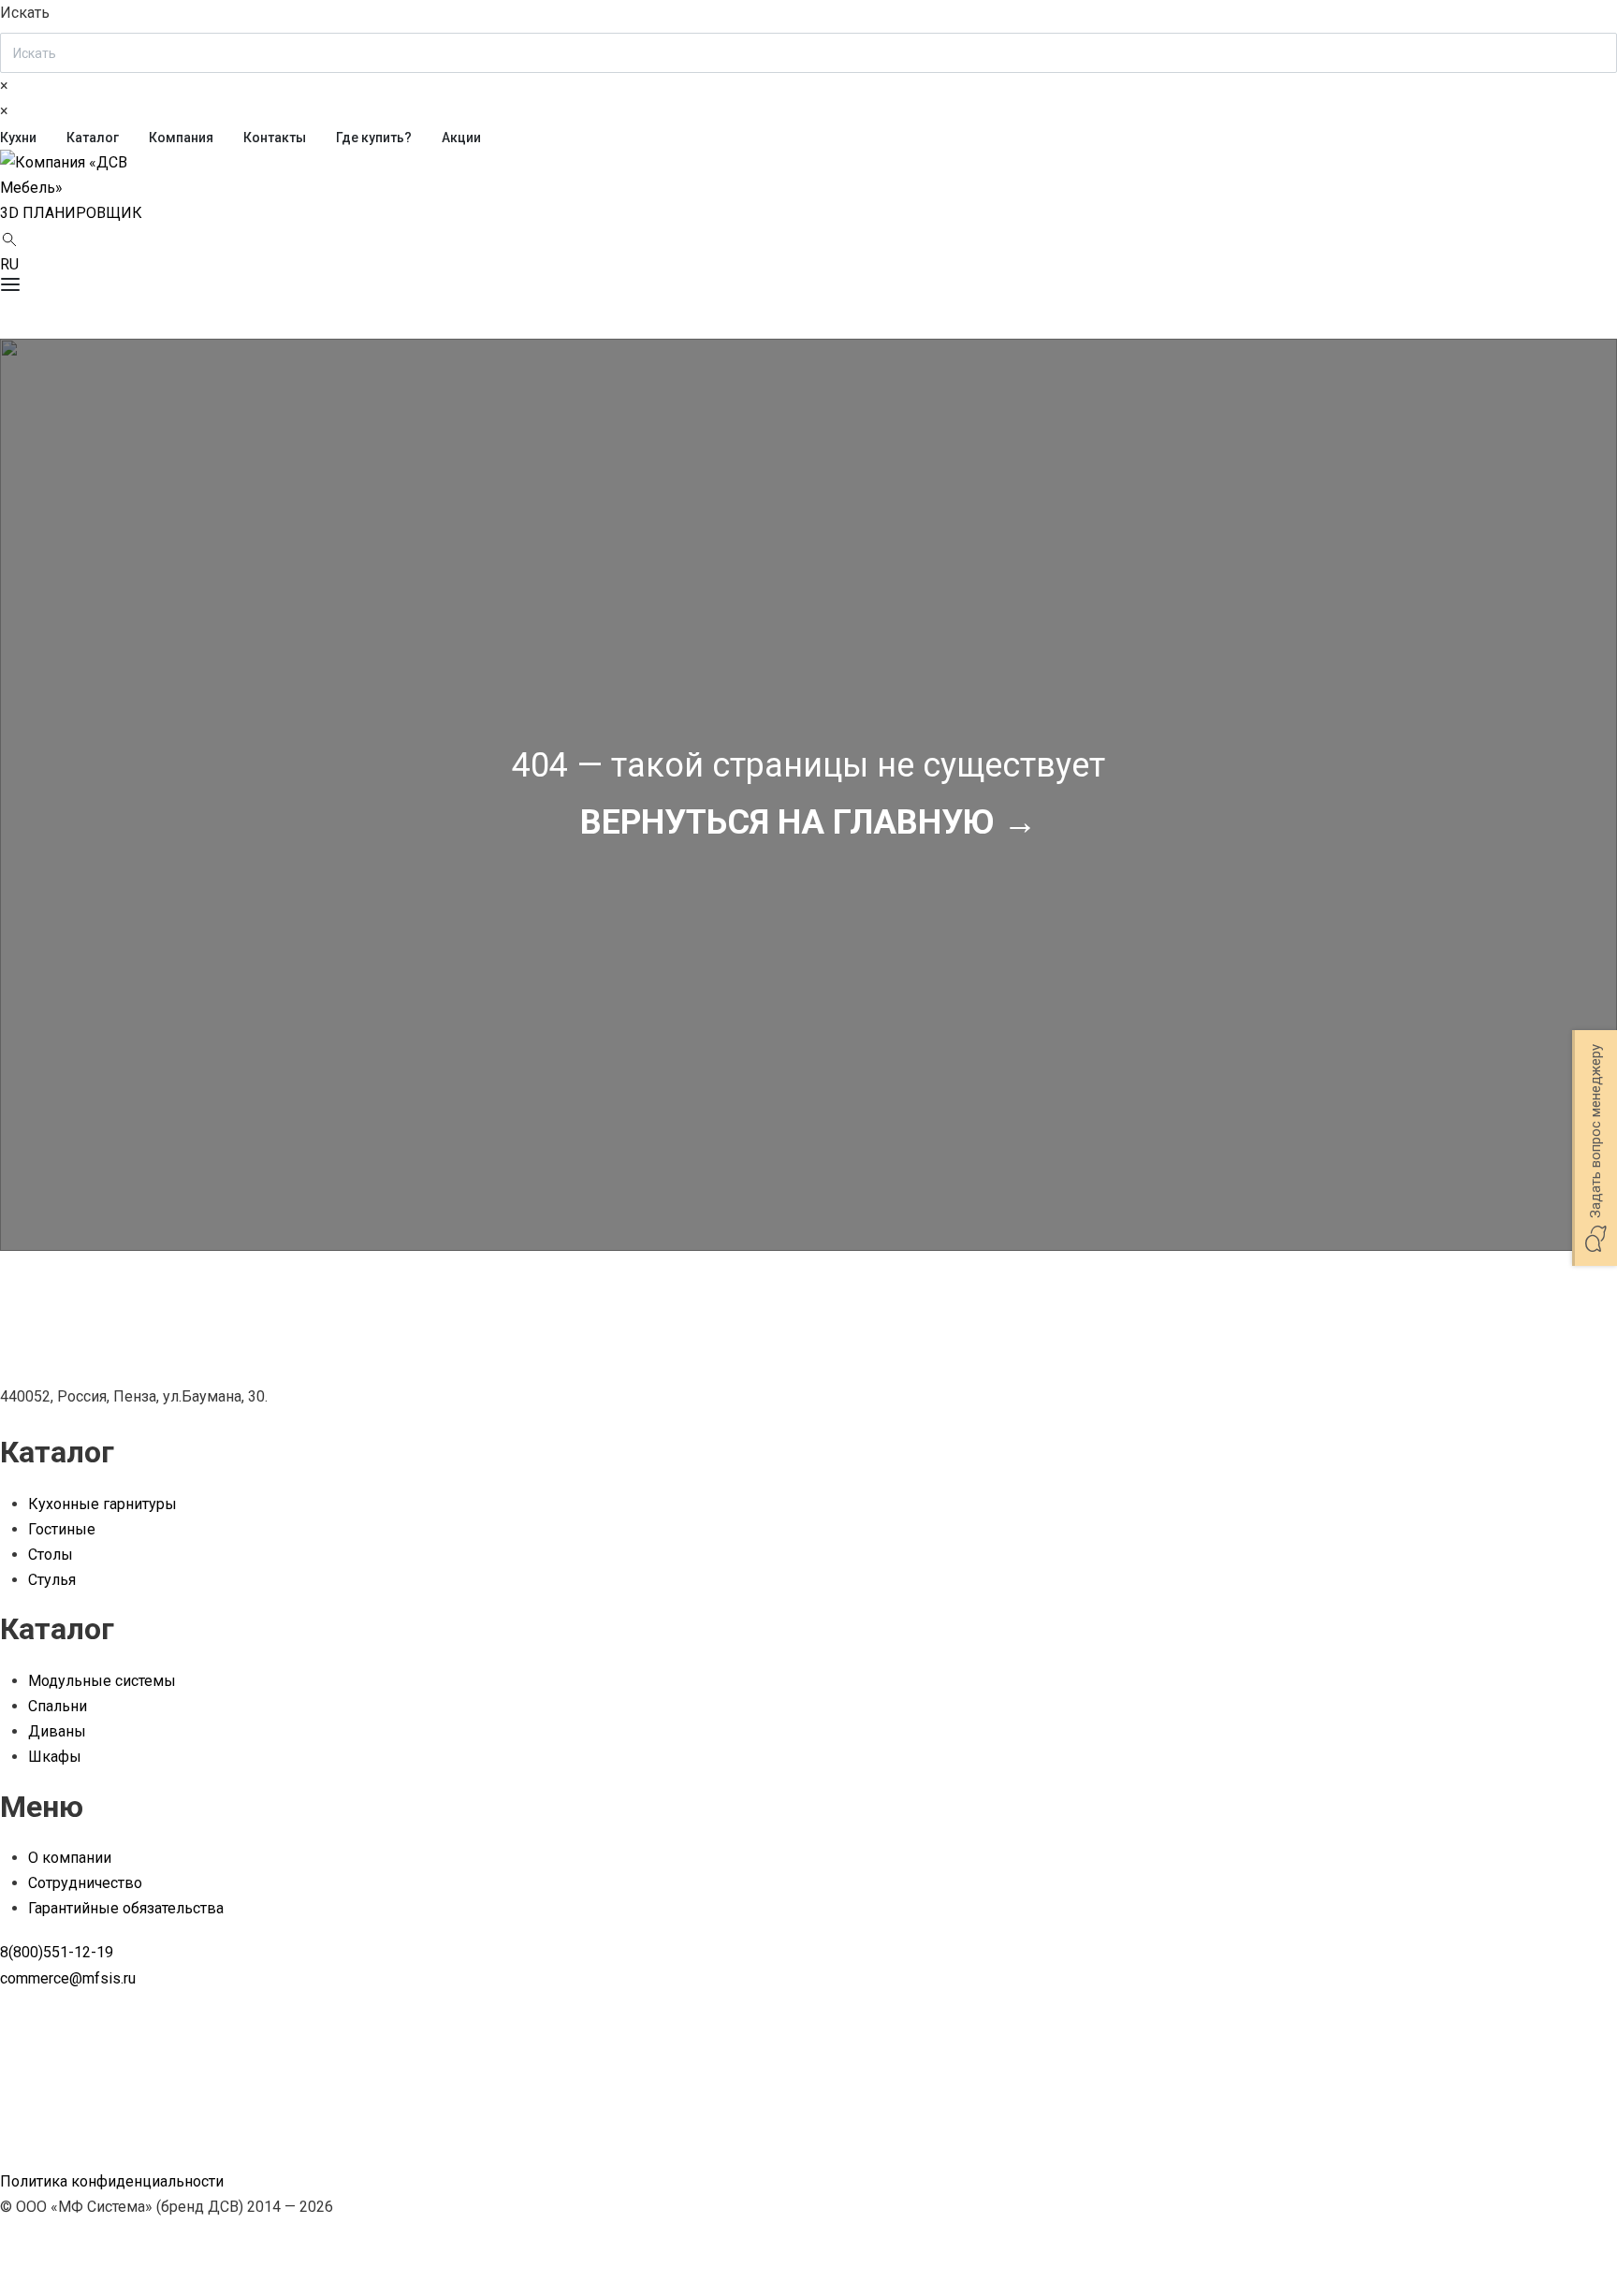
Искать (25, 13)
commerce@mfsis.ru (68, 1978)
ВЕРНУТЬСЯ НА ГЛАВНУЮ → (808, 822)
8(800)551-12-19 (57, 1952)
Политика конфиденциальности (112, 2181)
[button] (71, 213)
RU (9, 264)
